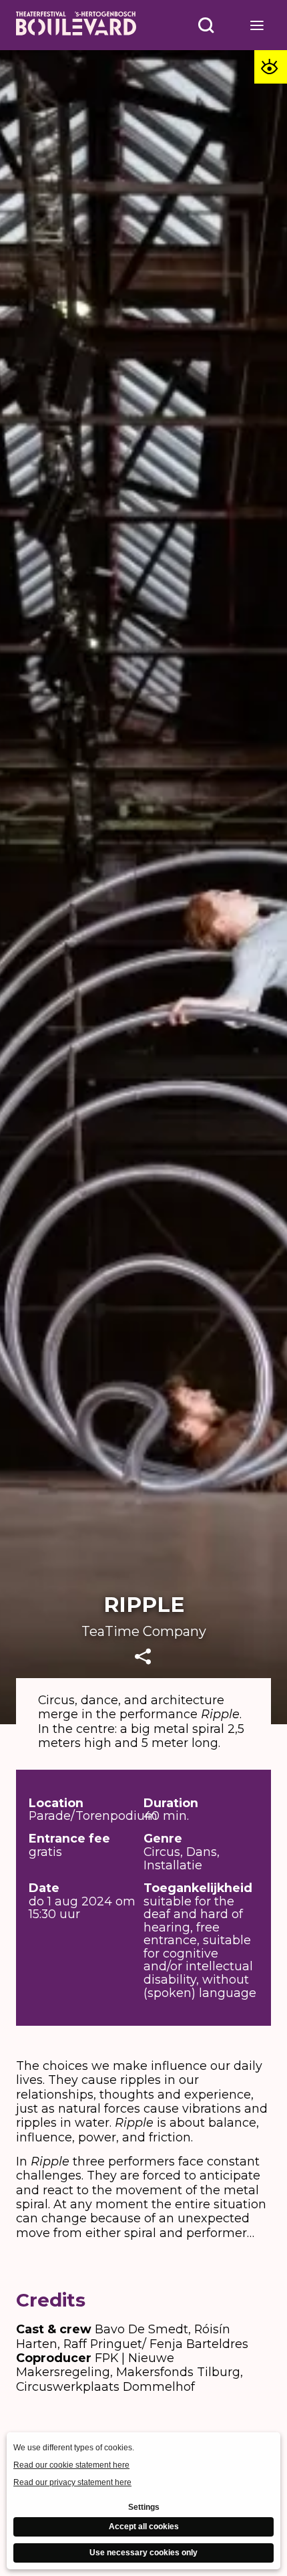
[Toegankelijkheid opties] (271, 67)
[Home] (76, 25)
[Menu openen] (257, 25)
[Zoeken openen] (207, 25)
